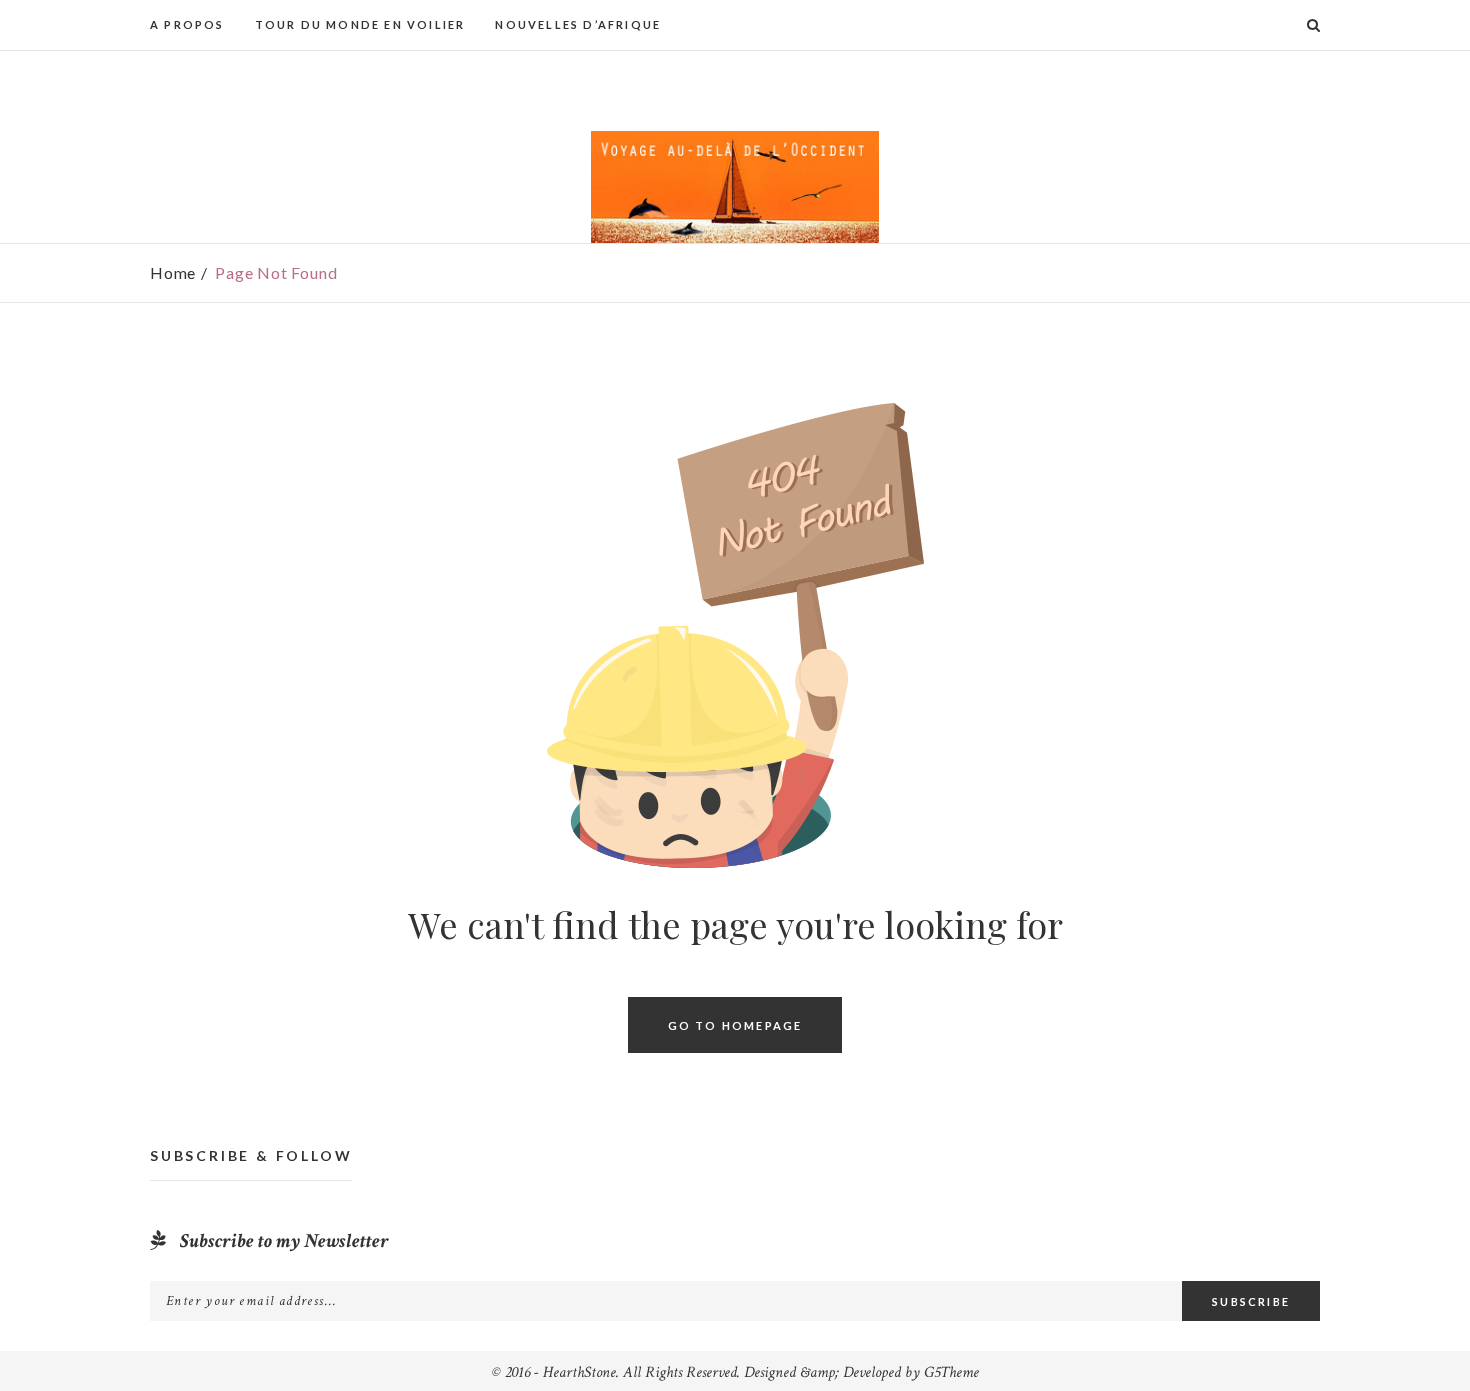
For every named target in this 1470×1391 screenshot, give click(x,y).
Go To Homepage (735, 1024)
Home (173, 272)
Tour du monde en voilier (360, 24)
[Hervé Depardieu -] (734, 187)
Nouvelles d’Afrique (578, 24)
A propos (187, 24)
